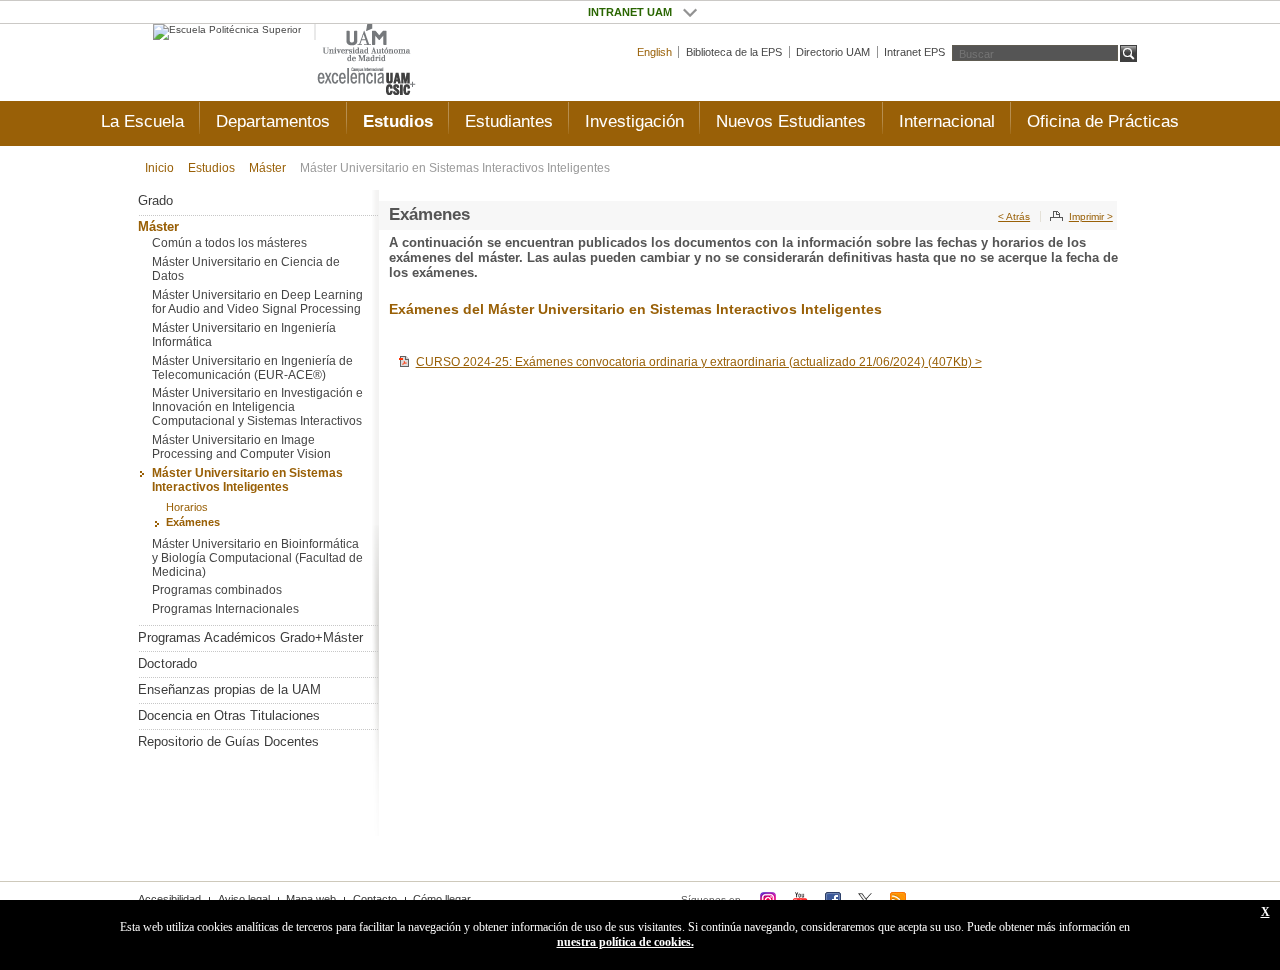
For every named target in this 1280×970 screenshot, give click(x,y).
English (654, 52)
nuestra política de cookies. (625, 942)
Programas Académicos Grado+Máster (250, 637)
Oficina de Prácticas (1103, 121)
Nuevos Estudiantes (791, 121)
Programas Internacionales (225, 609)
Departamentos (273, 121)
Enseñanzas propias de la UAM (229, 689)
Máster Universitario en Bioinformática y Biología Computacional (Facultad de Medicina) (257, 558)
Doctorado (167, 663)
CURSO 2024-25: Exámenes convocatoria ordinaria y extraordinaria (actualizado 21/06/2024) (699, 362)
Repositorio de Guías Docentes (228, 741)
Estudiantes (509, 121)
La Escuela (142, 121)
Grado (155, 200)
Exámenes (193, 522)
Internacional (947, 121)
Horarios (187, 507)
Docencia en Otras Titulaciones (229, 715)
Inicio (159, 168)
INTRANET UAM (689, 12)
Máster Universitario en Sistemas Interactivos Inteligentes (455, 168)
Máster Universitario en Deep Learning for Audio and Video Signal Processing (257, 302)
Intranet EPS (914, 52)
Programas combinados (217, 590)
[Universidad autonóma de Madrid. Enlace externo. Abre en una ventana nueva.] (366, 43)
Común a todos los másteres (229, 243)
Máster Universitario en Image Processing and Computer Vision (241, 447)
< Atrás (1014, 216)
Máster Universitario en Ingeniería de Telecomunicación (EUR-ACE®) (252, 368)
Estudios (398, 121)
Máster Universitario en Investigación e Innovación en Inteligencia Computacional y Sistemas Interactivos (257, 407)
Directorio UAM (833, 52)
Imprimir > (1091, 216)
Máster (267, 168)
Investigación (634, 121)
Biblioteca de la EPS (734, 52)
